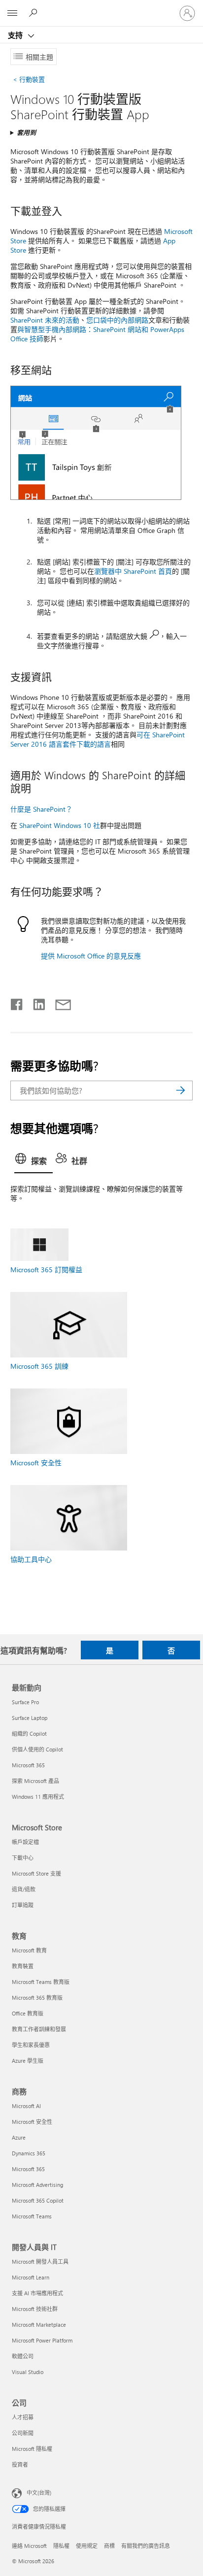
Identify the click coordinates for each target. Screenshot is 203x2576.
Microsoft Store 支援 (36, 1873)
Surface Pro (25, 1702)
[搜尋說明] (34, 13)
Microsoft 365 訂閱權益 (46, 1270)
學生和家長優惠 (31, 2045)
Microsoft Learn (31, 2277)
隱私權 (61, 2546)
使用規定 (87, 2546)
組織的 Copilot (29, 1734)
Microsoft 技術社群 (35, 2309)
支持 (16, 35)
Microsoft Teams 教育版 (41, 1982)
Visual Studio (28, 2372)
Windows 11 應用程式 (38, 1797)
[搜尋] (180, 1090)
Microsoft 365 (28, 1765)
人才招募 (23, 2417)
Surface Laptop (30, 1718)
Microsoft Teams (32, 2216)
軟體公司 (23, 2356)
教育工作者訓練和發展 (39, 2029)
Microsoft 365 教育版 (37, 1998)
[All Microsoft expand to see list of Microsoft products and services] (12, 13)
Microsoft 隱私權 (32, 2449)
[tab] (34, 1161)
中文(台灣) (39, 2493)
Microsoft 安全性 (36, 1463)
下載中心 (23, 1858)
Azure (19, 2137)
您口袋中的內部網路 (117, 320)
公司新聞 (23, 2433)
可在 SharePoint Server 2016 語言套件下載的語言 (98, 739)
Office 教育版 (28, 2013)
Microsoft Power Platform (42, 2340)
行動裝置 (31, 79)
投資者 (20, 2464)
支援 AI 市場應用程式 (37, 2293)
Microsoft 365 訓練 (39, 1366)
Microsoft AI (26, 2106)
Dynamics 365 (29, 2153)
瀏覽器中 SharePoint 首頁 (133, 571)
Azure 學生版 (28, 2061)
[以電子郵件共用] (59, 1002)
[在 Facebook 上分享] (17, 1002)
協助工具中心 (31, 1559)
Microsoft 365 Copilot (38, 2200)
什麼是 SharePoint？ (41, 809)
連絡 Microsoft (29, 2546)
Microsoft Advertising (37, 2185)
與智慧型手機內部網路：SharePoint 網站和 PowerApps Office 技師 (97, 334)
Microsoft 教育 (29, 1950)
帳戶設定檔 (25, 1842)
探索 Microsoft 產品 (35, 1781)
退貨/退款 (24, 1889)
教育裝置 (23, 1966)
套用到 (26, 132)
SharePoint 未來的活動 (45, 320)
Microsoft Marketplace (39, 2325)
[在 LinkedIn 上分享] (35, 1002)
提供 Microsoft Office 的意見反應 (91, 956)
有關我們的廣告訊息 (146, 2546)
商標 (109, 2546)
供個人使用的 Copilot (37, 1749)
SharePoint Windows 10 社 (60, 825)
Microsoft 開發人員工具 (40, 2262)
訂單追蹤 (23, 1905)
